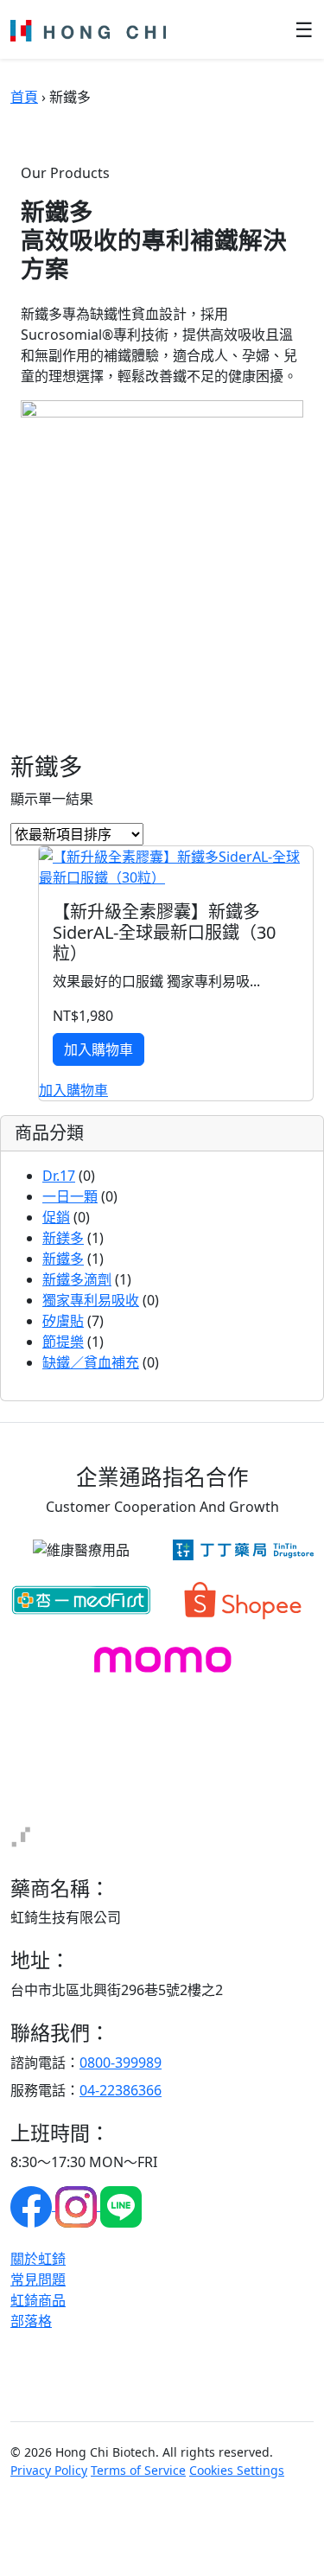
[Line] (121, 2205)
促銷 (56, 1217)
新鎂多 (63, 1238)
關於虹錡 (38, 2259)
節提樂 (63, 1342)
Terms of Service (138, 2470)
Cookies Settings (237, 2470)
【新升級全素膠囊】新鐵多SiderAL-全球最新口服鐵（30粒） (164, 932)
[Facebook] (33, 2205)
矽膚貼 (63, 1321)
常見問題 (38, 2280)
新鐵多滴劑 (77, 1279)
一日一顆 (70, 1196)
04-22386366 (121, 2090)
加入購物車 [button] (73, 1090)
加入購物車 (98, 1049)
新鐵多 (63, 1259)
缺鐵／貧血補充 (91, 1362)
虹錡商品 (38, 2300)
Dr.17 (59, 1176)
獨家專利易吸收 (91, 1300)
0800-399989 (121, 2063)
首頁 (24, 97)
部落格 (31, 2321)
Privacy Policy (49, 2470)
